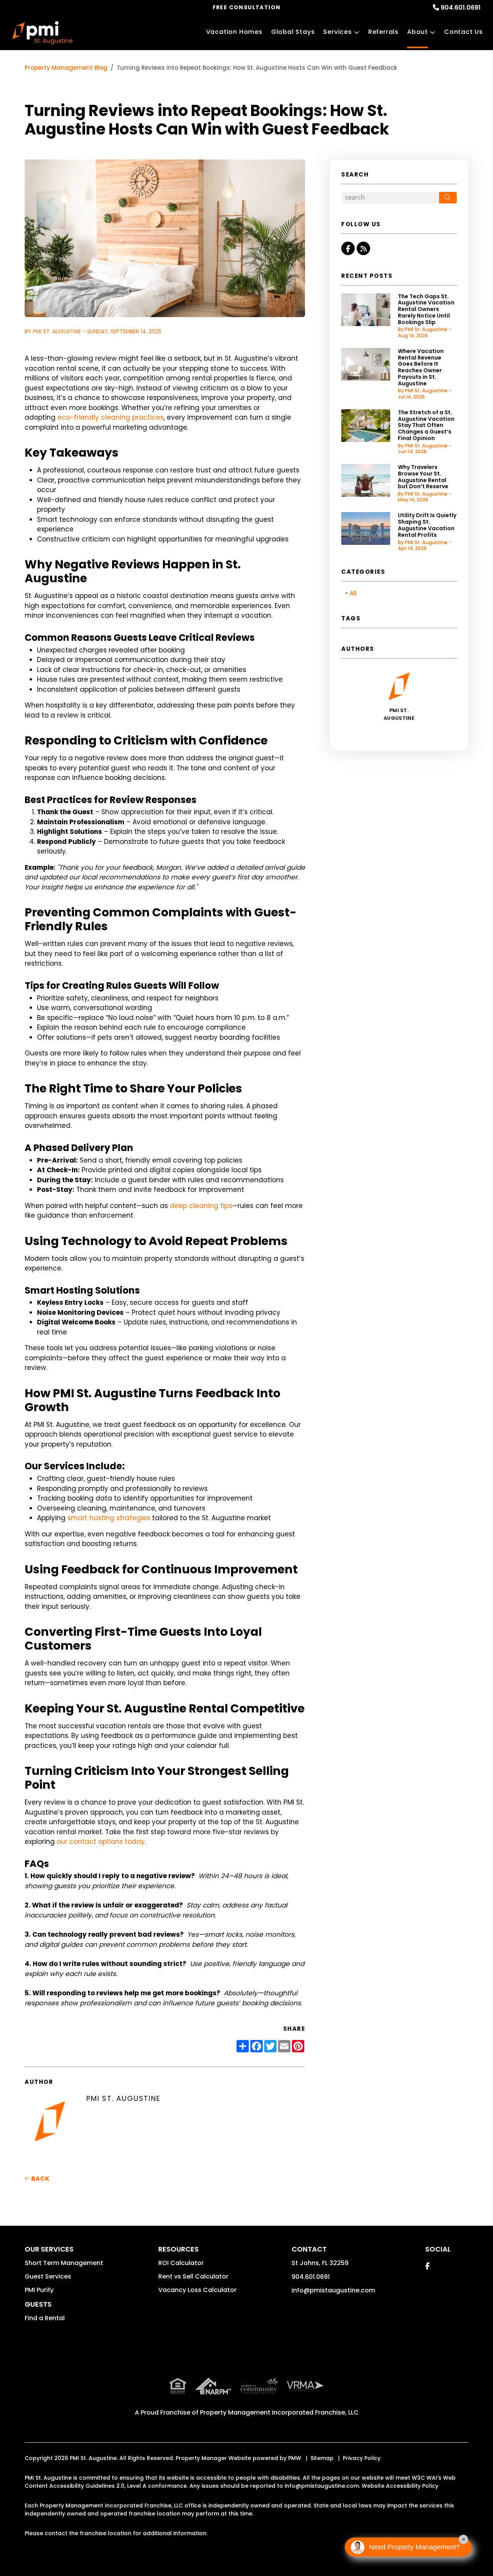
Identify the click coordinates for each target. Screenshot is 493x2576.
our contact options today (101, 1842)
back (40, 2179)
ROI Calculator (181, 2263)
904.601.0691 (461, 8)
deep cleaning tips (201, 1206)
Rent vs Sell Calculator (193, 2276)
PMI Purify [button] (39, 2290)
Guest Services (48, 2276)
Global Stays (293, 32)
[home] (42, 33)
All (353, 593)
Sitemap (322, 2458)
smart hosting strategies (109, 1518)
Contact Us (464, 32)
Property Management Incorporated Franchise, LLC (279, 2412)
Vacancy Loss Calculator (197, 2290)
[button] (348, 248)
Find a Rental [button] (45, 2318)
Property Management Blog (66, 68)
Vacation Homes (234, 32)
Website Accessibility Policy (400, 2486)
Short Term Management (64, 2263)
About (418, 32)
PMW (295, 2458)
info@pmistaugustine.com (333, 2290)
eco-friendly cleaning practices (111, 417)
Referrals (383, 32)
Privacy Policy (362, 2458)
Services (337, 32)
